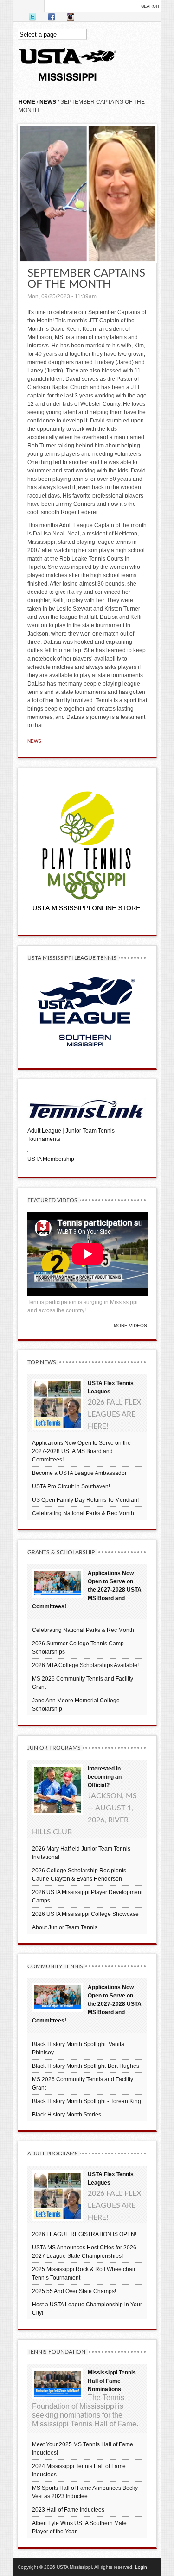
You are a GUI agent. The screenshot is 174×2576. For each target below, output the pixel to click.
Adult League (44, 1131)
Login (141, 2567)
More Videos (130, 1326)
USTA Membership (51, 1159)
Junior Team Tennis (90, 1131)
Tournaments (44, 1139)
